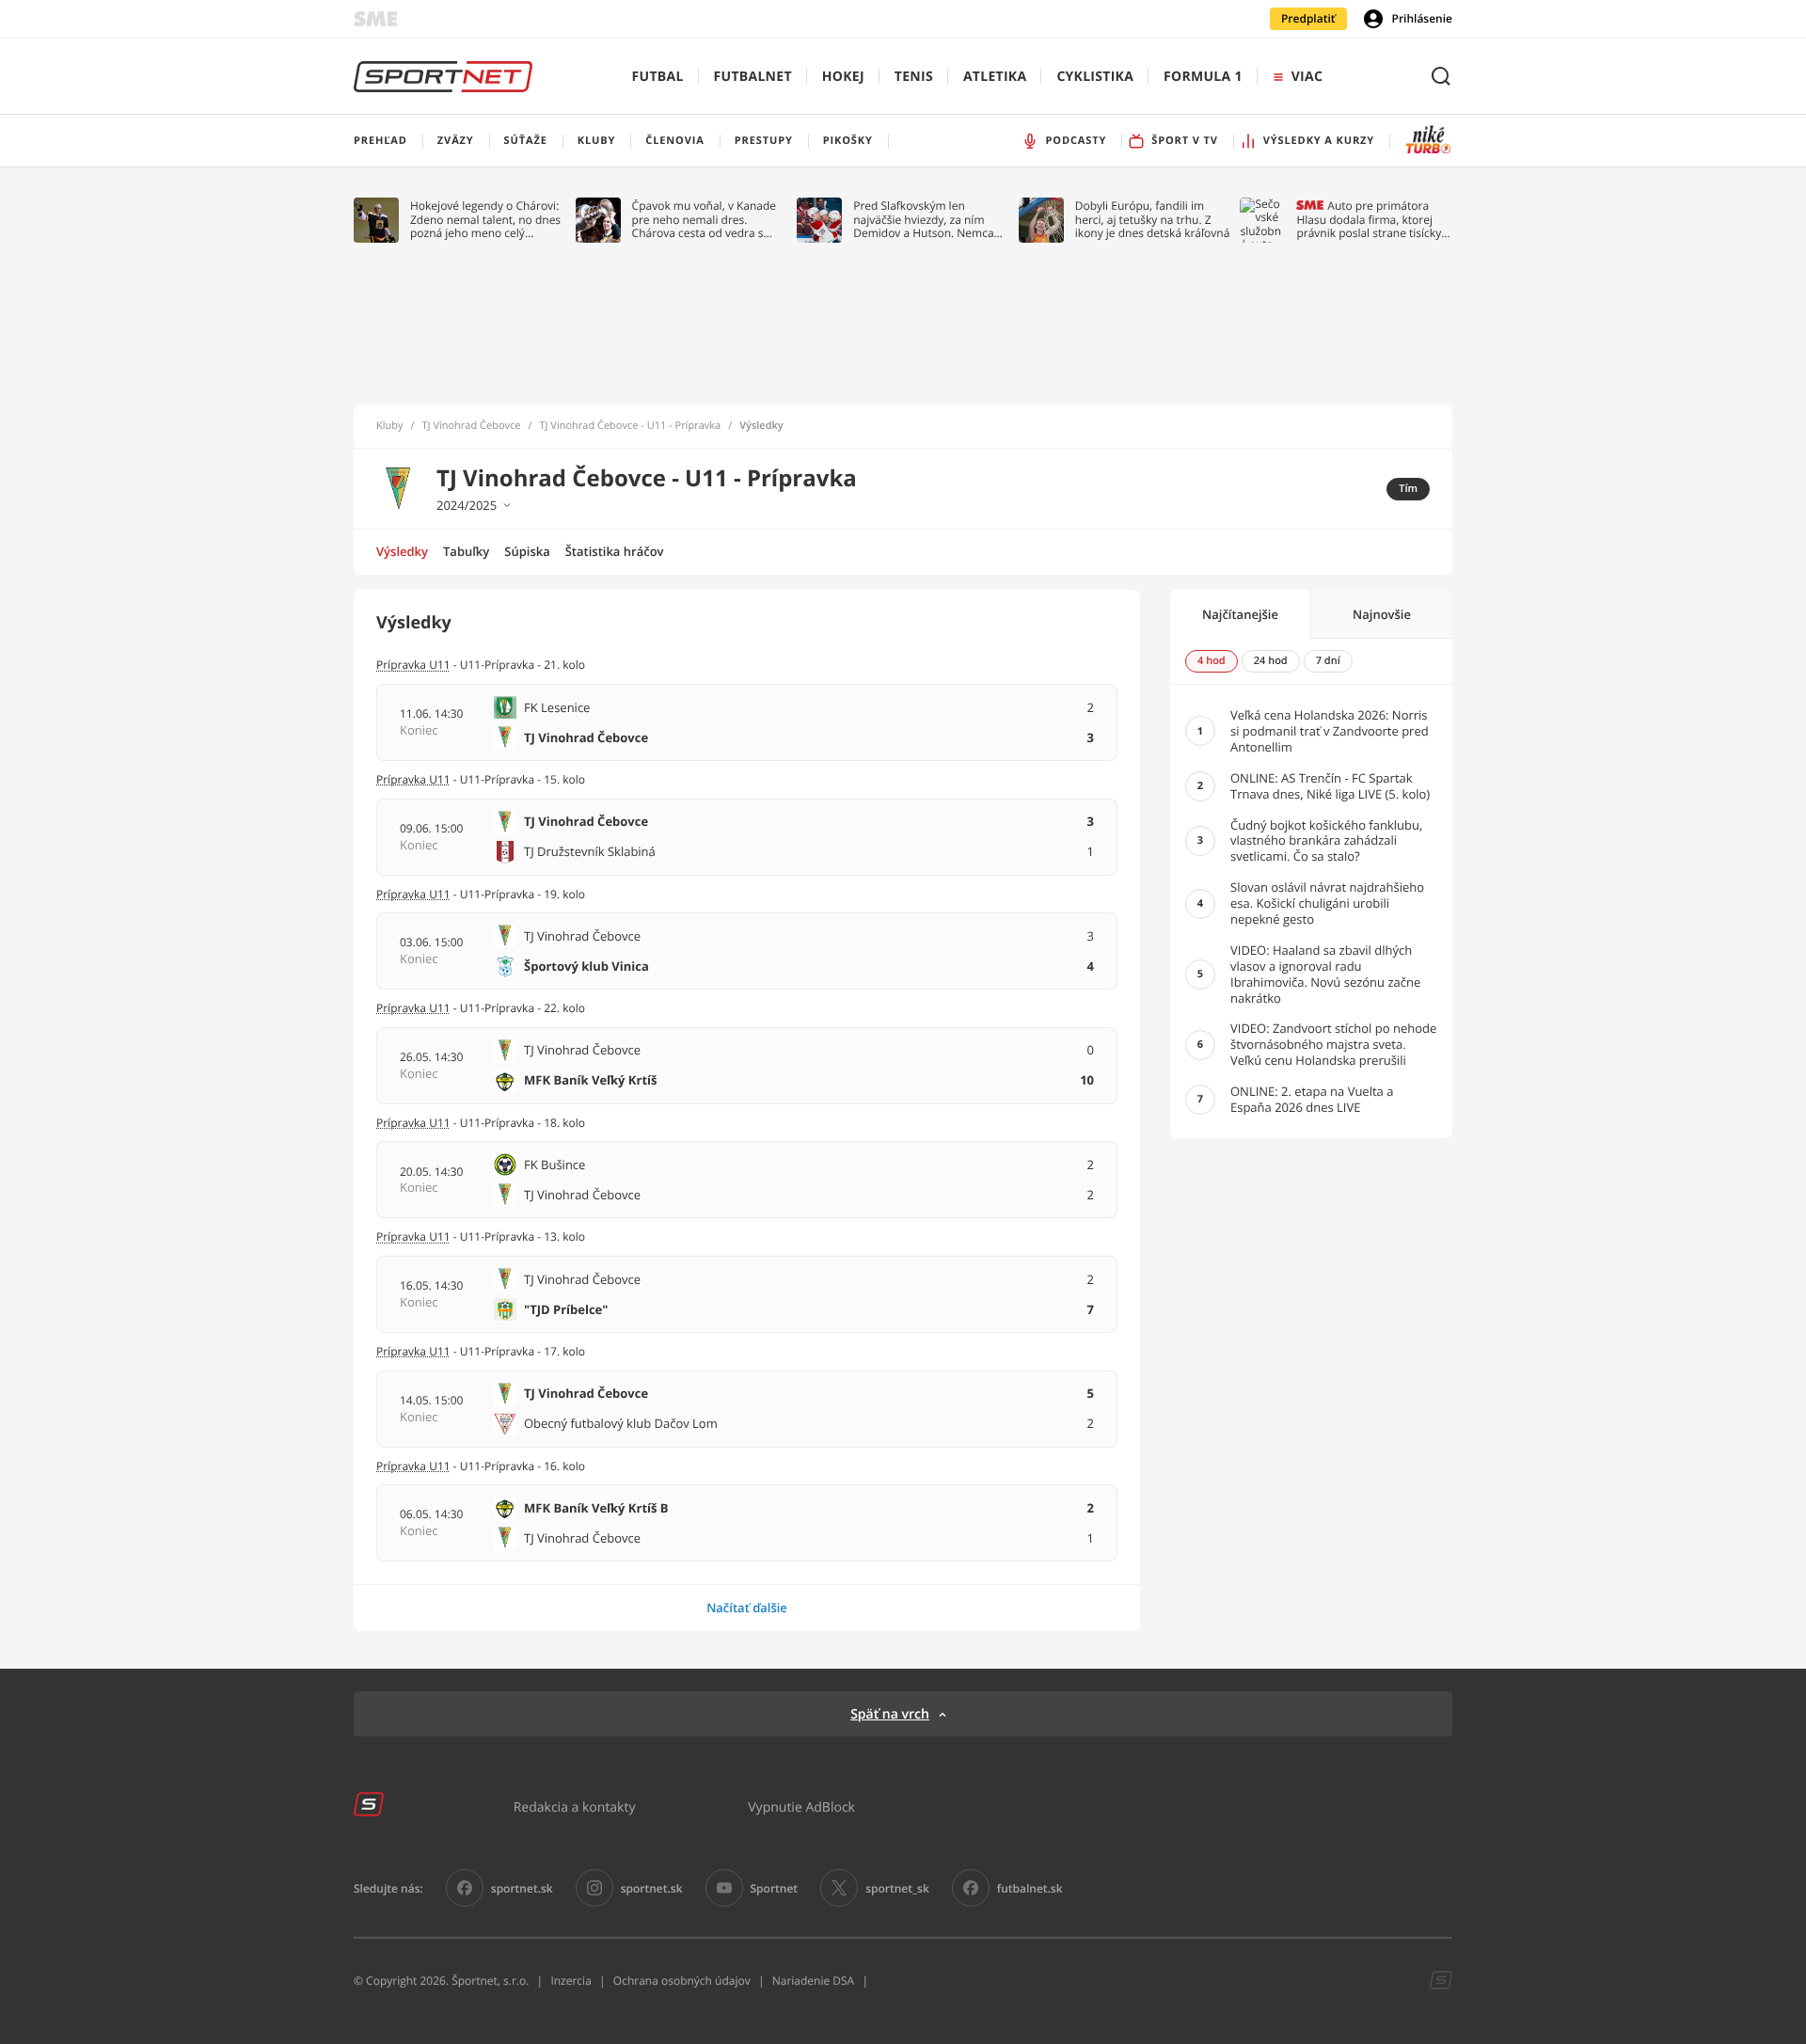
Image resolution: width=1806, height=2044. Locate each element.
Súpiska (527, 551)
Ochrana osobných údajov (682, 1981)
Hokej (843, 77)
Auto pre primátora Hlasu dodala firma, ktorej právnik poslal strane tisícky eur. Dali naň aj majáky (1369, 220)
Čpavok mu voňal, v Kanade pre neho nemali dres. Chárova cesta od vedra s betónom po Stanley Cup (705, 220)
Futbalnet (753, 77)
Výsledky (402, 551)
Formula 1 (1203, 77)
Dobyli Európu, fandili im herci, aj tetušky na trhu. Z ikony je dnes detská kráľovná (1153, 220)
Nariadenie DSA (814, 1981)
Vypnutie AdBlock (801, 1806)
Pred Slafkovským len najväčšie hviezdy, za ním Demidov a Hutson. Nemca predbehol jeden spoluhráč (924, 220)
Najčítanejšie (1240, 614)
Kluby (390, 426)
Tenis (914, 77)
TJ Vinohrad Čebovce (472, 426)
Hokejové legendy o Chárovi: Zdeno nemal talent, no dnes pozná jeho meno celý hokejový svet (485, 220)
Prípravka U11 (413, 1008)
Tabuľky (466, 551)
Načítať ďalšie (747, 1608)
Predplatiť (1308, 18)
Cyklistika (1095, 77)
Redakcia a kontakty (575, 1806)
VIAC (1307, 77)
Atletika (995, 77)
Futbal (658, 77)
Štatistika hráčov (615, 551)
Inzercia (570, 1981)
